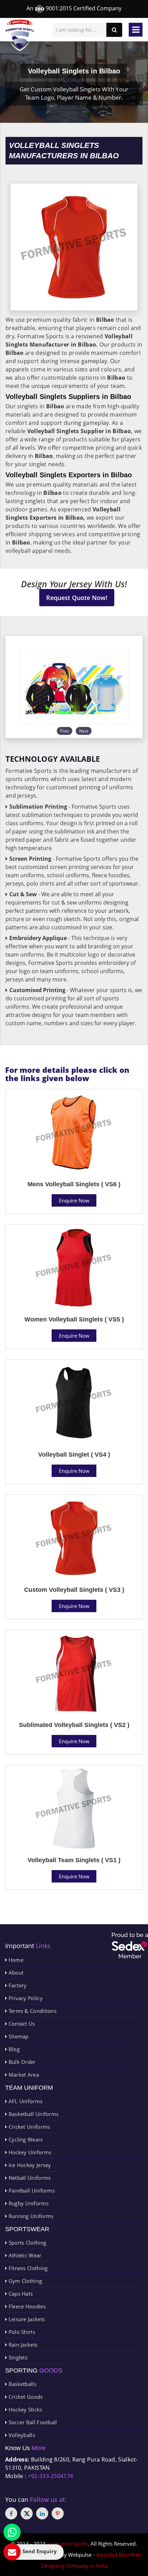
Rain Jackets (22, 2345)
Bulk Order (21, 2062)
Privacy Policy (25, 1998)
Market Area (23, 2075)
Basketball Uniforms (33, 2114)
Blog (13, 2049)
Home (15, 1960)
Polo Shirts (21, 2332)
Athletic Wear (24, 2255)
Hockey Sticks (24, 2409)
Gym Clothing (24, 2281)
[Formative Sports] (20, 35)
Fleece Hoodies (26, 2306)
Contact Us (21, 2024)
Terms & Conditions (32, 2011)
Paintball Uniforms (31, 2190)
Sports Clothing (27, 2243)
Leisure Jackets (26, 2319)
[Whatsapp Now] (12, 2532)
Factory (17, 1985)
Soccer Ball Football (32, 2422)
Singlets (17, 2357)
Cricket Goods (25, 2397)
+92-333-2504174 (51, 2476)
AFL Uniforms (25, 2101)
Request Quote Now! (77, 598)
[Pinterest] (58, 2513)
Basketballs (22, 2384)
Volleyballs (21, 2435)
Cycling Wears (25, 2139)
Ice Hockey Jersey (29, 2165)
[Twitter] (27, 2513)
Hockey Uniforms (29, 2152)
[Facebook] (11, 2513)
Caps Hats (20, 2294)
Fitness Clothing (27, 2268)
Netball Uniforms (29, 2178)
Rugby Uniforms (28, 2203)
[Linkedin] (42, 2513)
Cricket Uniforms (28, 2127)
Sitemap (18, 2036)
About (15, 1973)
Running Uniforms (30, 2216)
